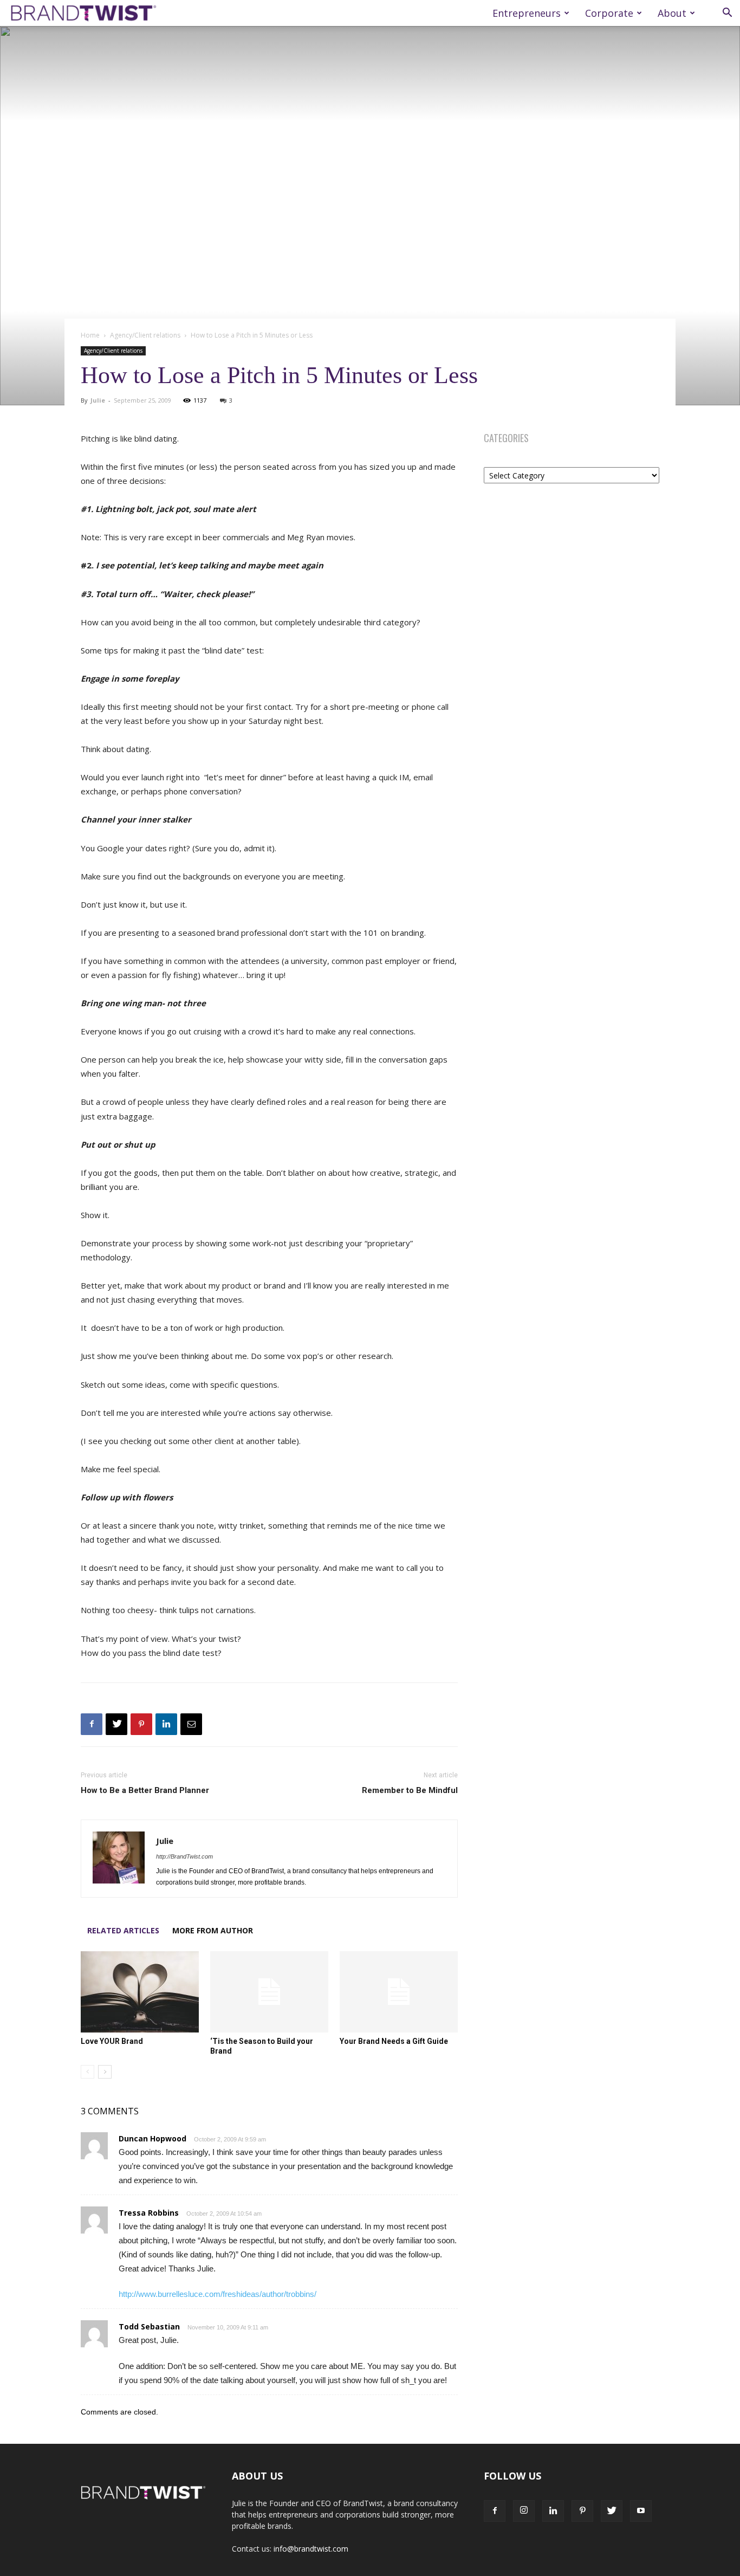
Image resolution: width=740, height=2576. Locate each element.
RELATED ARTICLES (123, 1930)
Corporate (609, 13)
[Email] (191, 1724)
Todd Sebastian (149, 2326)
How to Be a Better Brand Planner (145, 1790)
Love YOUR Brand (112, 2041)
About (672, 13)
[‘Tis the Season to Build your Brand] (269, 1992)
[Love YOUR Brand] (140, 1992)
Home (90, 335)
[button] (727, 14)
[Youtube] (641, 2511)
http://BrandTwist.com (184, 1856)
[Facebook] (92, 1724)
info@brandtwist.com (311, 2549)
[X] (116, 1724)
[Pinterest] (141, 1724)
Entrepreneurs (527, 13)
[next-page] (105, 2072)
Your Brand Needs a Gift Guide (394, 2041)
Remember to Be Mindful (410, 1790)
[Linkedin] (166, 1724)
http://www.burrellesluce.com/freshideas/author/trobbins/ (218, 2294)
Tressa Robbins (149, 2213)
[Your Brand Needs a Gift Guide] (399, 1992)
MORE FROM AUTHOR (213, 1930)
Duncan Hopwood (152, 2138)
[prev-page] (87, 2072)
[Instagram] (524, 2511)
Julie (98, 400)
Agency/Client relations (145, 335)
